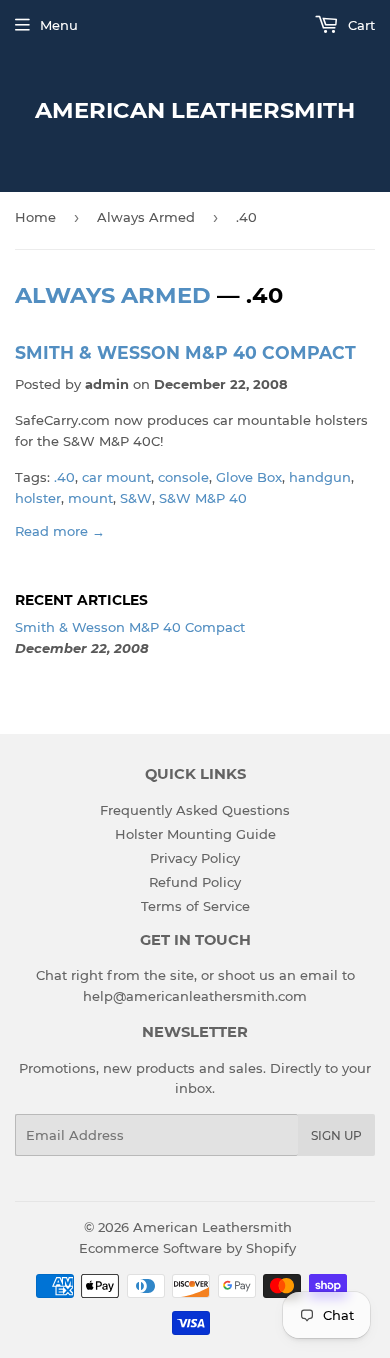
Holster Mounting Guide (195, 834)
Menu (59, 25)
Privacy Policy (195, 858)
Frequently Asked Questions (195, 810)
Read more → (60, 531)
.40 (64, 477)
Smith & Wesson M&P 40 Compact (185, 352)
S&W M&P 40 (203, 498)
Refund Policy (195, 882)
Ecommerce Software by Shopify (187, 1248)
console (183, 477)
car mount (116, 477)
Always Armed (146, 217)
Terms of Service (195, 906)
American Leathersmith (195, 110)
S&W (136, 498)
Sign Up (336, 1135)
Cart (359, 25)
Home (35, 217)
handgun (320, 477)
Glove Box (249, 477)
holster (38, 498)
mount (90, 498)
